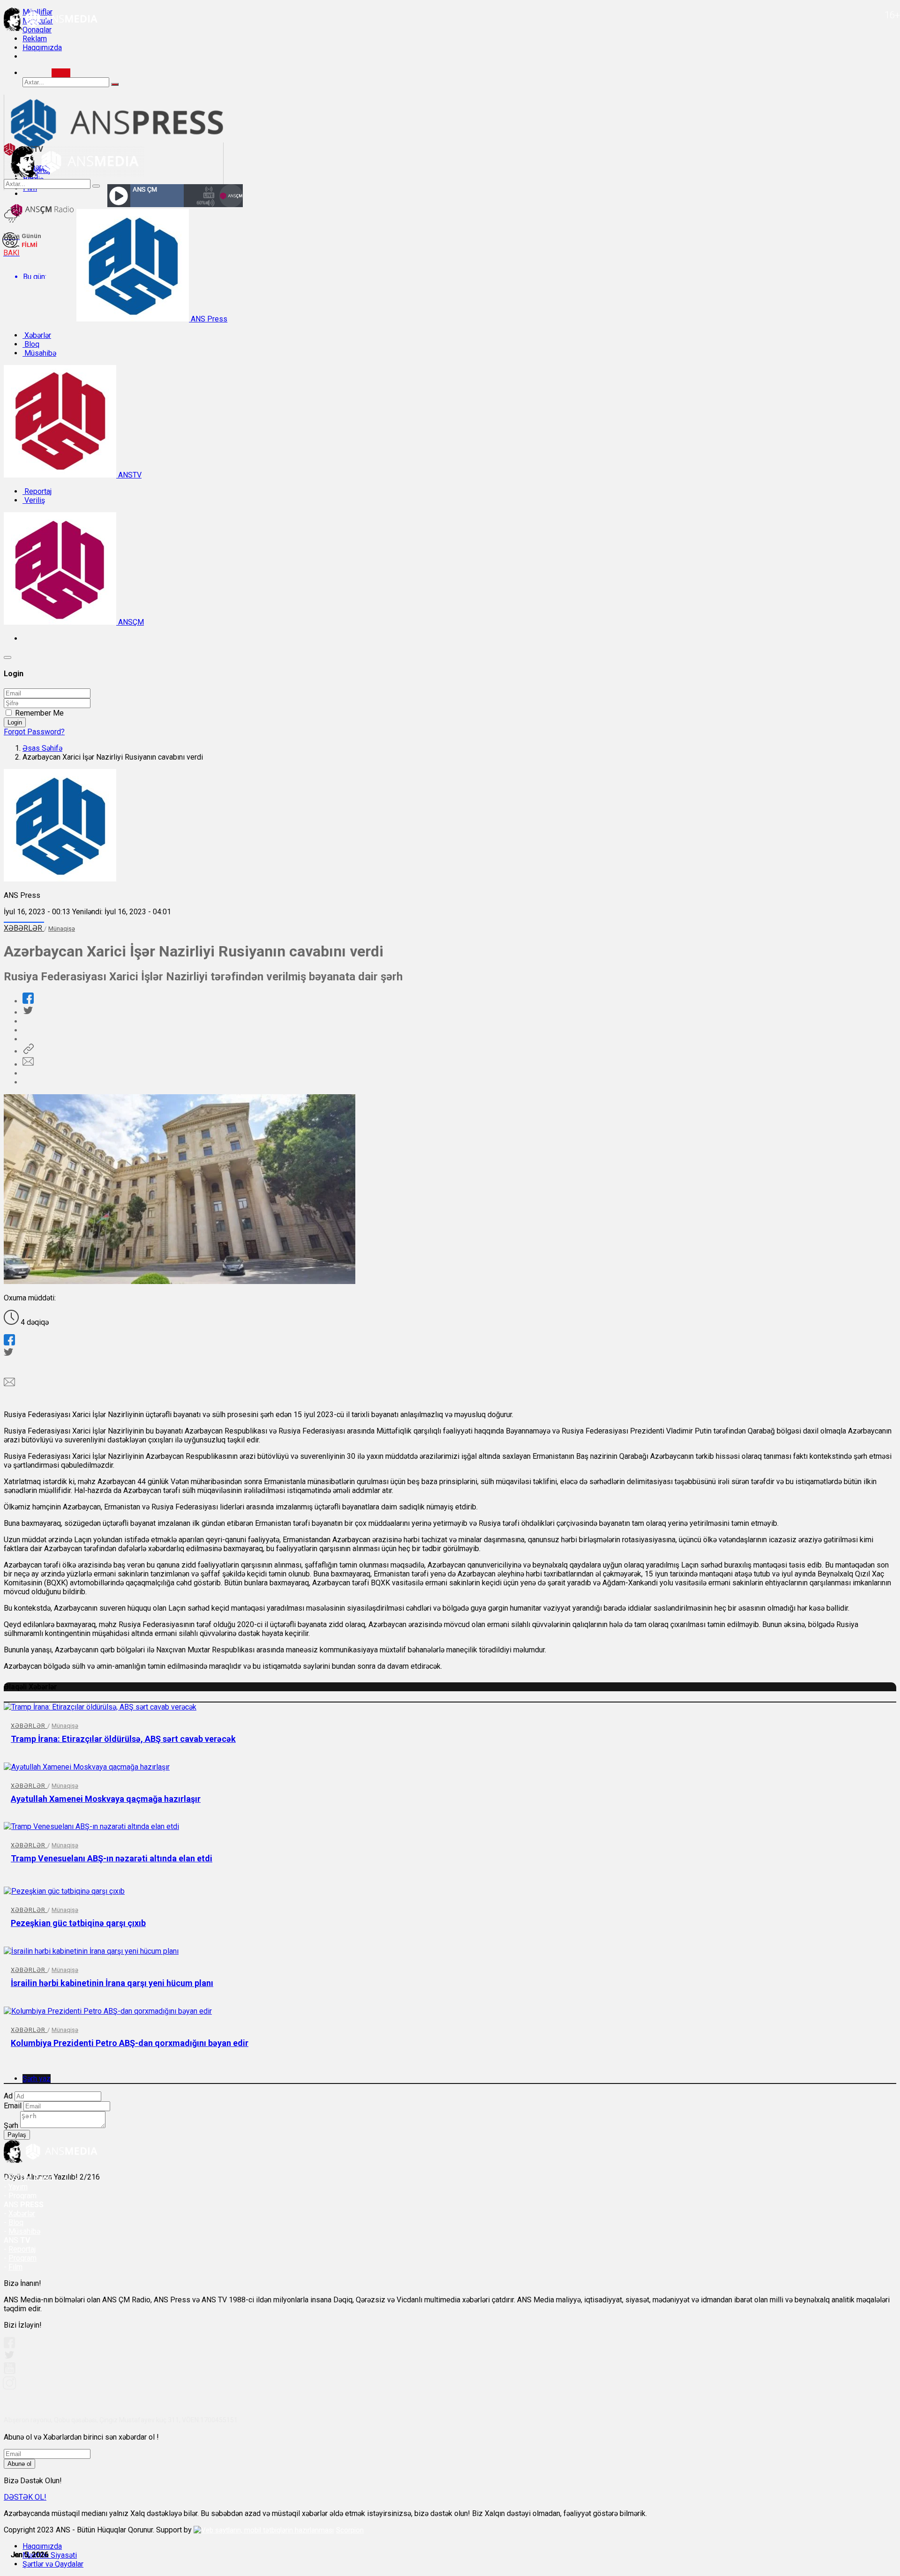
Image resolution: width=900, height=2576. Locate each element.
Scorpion (350, 2530)
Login (15, 722)
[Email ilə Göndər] (28, 1064)
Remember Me (39, 713)
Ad (8, 2096)
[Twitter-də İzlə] (9, 2357)
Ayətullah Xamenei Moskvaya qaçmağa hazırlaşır (106, 1799)
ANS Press (208, 319)
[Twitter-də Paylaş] (28, 1012)
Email (13, 2106)
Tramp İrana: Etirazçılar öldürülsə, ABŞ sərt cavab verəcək (123, 1739)
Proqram (22, 2258)
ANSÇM (130, 622)
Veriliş (34, 500)
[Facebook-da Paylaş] (28, 1001)
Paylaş (17, 2135)
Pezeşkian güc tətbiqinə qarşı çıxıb (78, 1923)
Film (15, 2267)
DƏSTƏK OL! (25, 2497)
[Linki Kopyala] (28, 1051)
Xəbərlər (37, 335)
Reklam (35, 39)
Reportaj (37, 491)
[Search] (61, 73)
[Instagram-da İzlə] (10, 2387)
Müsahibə (39, 353)
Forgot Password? (34, 732)
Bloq (31, 344)
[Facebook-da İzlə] (9, 2346)
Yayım (18, 2187)
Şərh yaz (37, 2079)
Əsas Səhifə (42, 748)
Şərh (11, 2125)
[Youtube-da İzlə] (10, 2372)
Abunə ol (19, 2464)
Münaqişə (62, 929)
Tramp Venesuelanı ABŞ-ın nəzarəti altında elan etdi (112, 1858)
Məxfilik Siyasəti (50, 2555)
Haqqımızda (42, 48)
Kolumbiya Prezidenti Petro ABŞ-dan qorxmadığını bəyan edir (130, 2043)
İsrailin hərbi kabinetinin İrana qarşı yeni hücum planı (112, 1983)
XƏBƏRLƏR (24, 928)
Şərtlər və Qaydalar (53, 2564)
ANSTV (129, 475)
